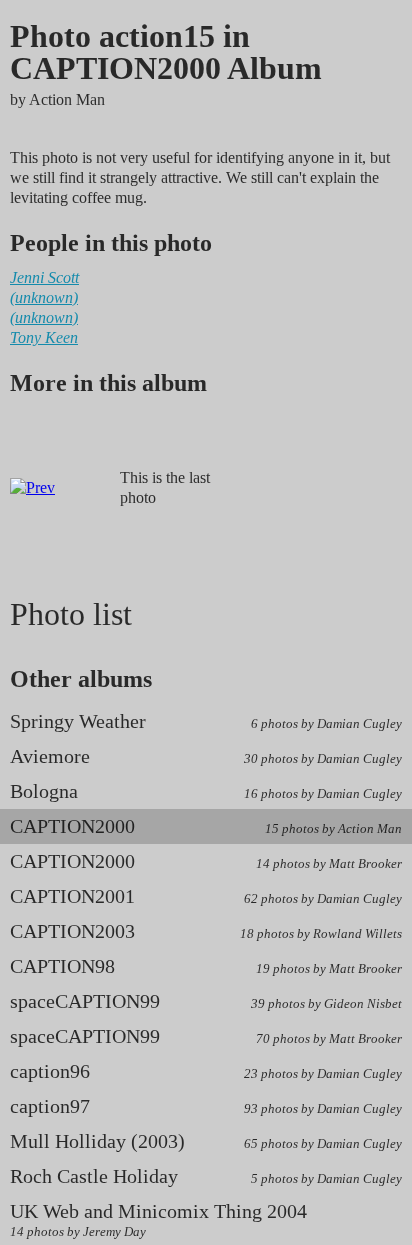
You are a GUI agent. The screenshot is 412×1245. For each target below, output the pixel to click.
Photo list (71, 614)
